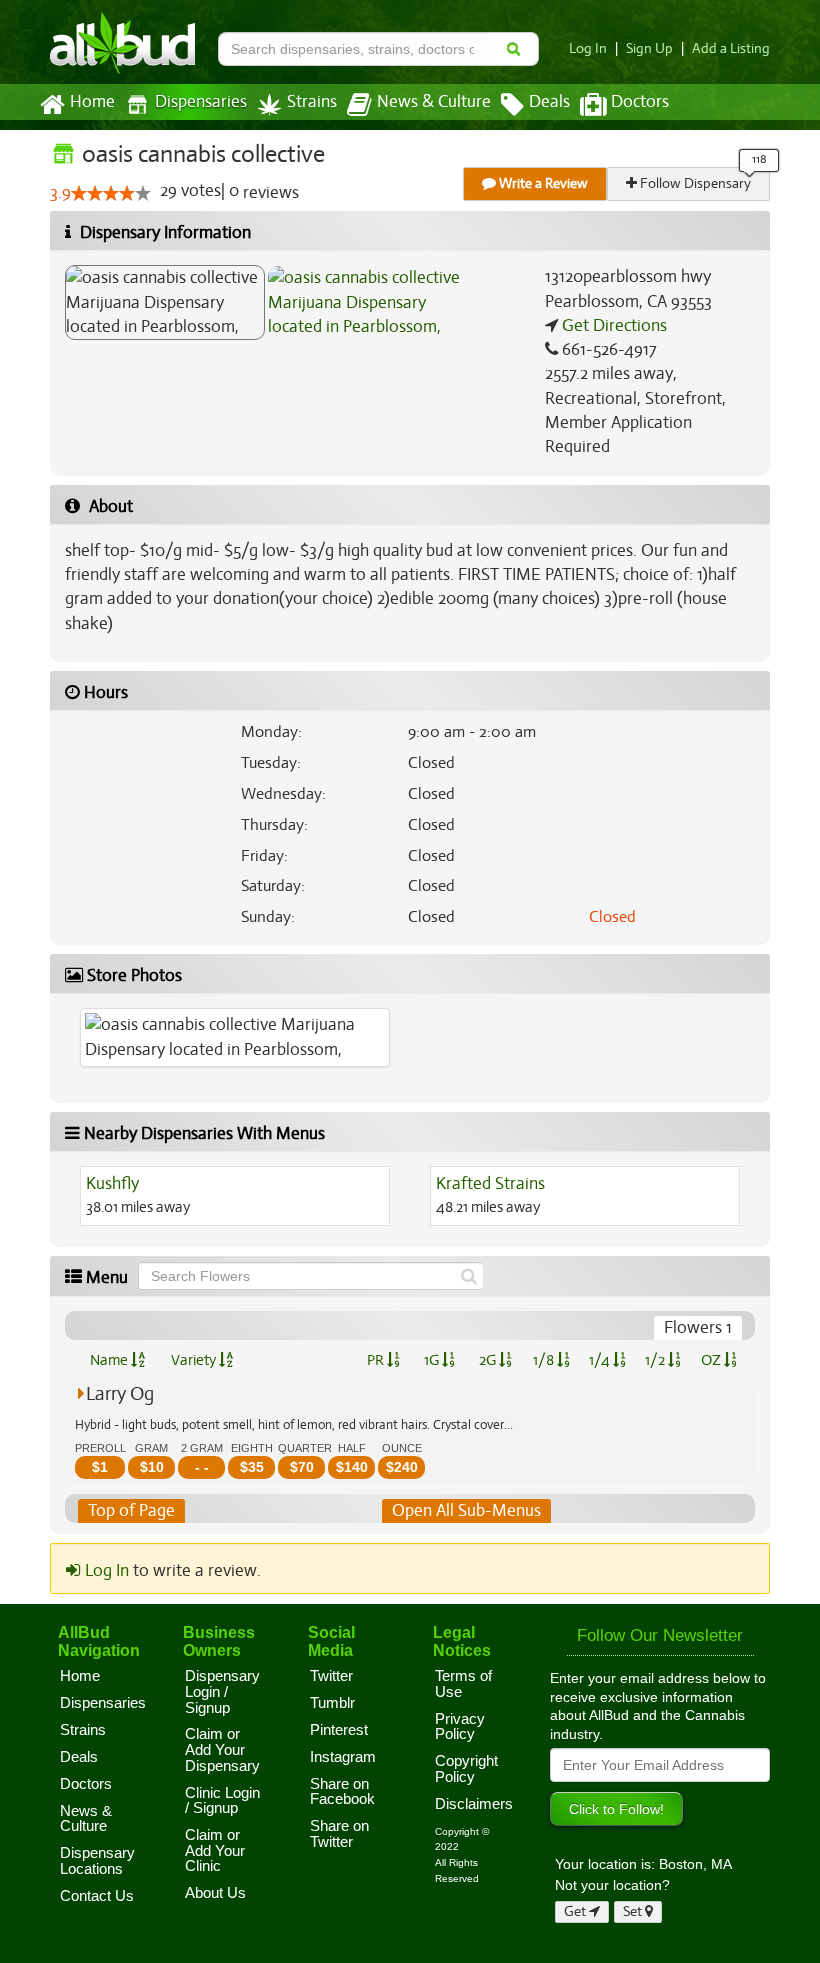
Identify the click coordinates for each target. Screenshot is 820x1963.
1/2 (656, 1360)
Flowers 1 (698, 1327)
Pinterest (339, 1730)
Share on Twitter (339, 1834)
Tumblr (332, 1703)
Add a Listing (731, 48)
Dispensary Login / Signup (222, 1691)
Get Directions (612, 325)
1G (433, 1360)
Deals (549, 102)
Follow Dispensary (694, 183)
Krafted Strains (490, 1183)
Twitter (331, 1676)
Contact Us (97, 1896)
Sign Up (649, 48)
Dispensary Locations (97, 1861)
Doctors (640, 102)
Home (92, 102)
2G (489, 1360)
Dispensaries (201, 102)
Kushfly (112, 1183)
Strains (312, 102)
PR (377, 1360)
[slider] (111, 193)
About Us (215, 1893)
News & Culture (434, 102)
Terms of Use (463, 1684)
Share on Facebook (342, 1792)
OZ (712, 1360)
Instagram (343, 1757)
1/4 (601, 1360)
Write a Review (542, 183)
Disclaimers (474, 1804)
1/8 (545, 1360)
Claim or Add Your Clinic (215, 1850)
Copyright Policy (466, 1769)
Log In (588, 48)
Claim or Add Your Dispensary (222, 1749)
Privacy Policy (460, 1727)
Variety (195, 1360)
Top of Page (131, 1510)
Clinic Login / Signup (222, 1801)
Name (110, 1360)
